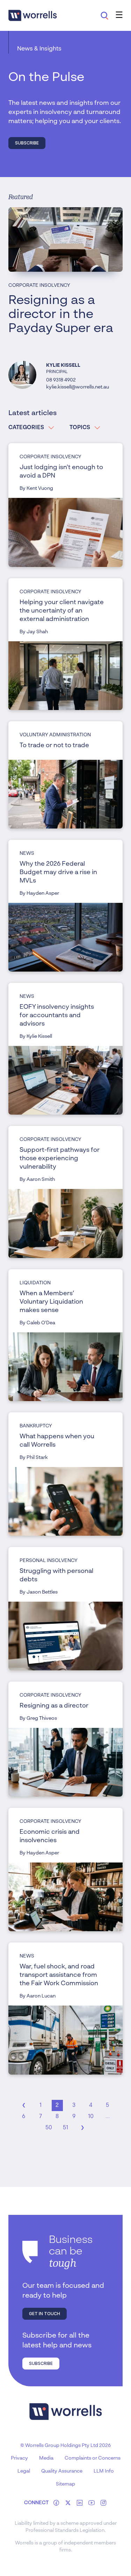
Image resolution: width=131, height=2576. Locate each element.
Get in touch (45, 2314)
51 (65, 2128)
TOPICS (80, 428)
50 (49, 2128)
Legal (24, 2471)
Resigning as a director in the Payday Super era (61, 315)
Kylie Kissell (63, 365)
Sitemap (65, 2484)
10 (91, 2117)
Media (46, 2458)
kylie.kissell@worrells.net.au (78, 387)
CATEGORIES (26, 428)
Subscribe (27, 143)
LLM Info (104, 2471)
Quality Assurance (62, 2471)
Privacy (19, 2458)
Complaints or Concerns (93, 2458)
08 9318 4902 (61, 380)
